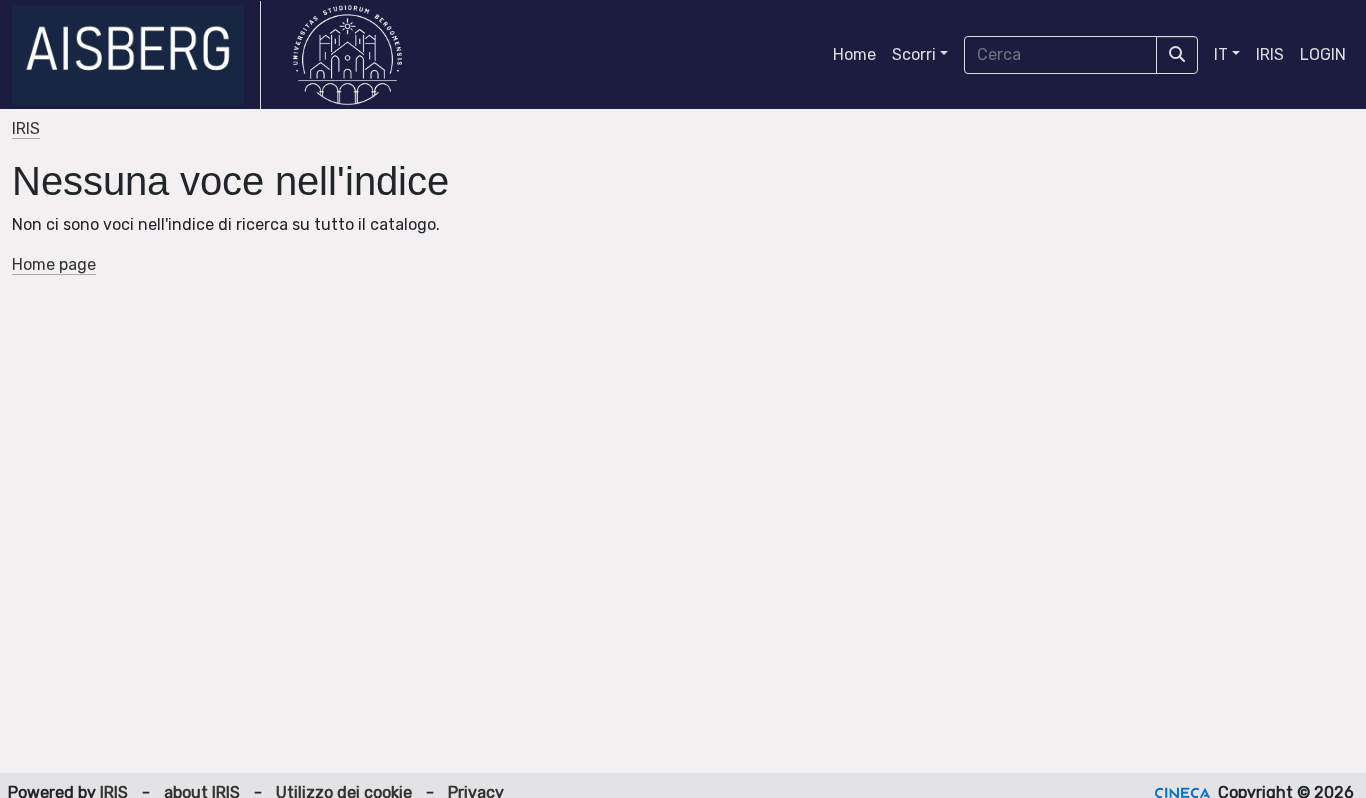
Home (854, 54)
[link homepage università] (347, 55)
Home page (54, 264)
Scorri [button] (914, 54)
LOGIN (1323, 54)
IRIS (1270, 54)
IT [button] (1221, 54)
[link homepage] (136, 55)
